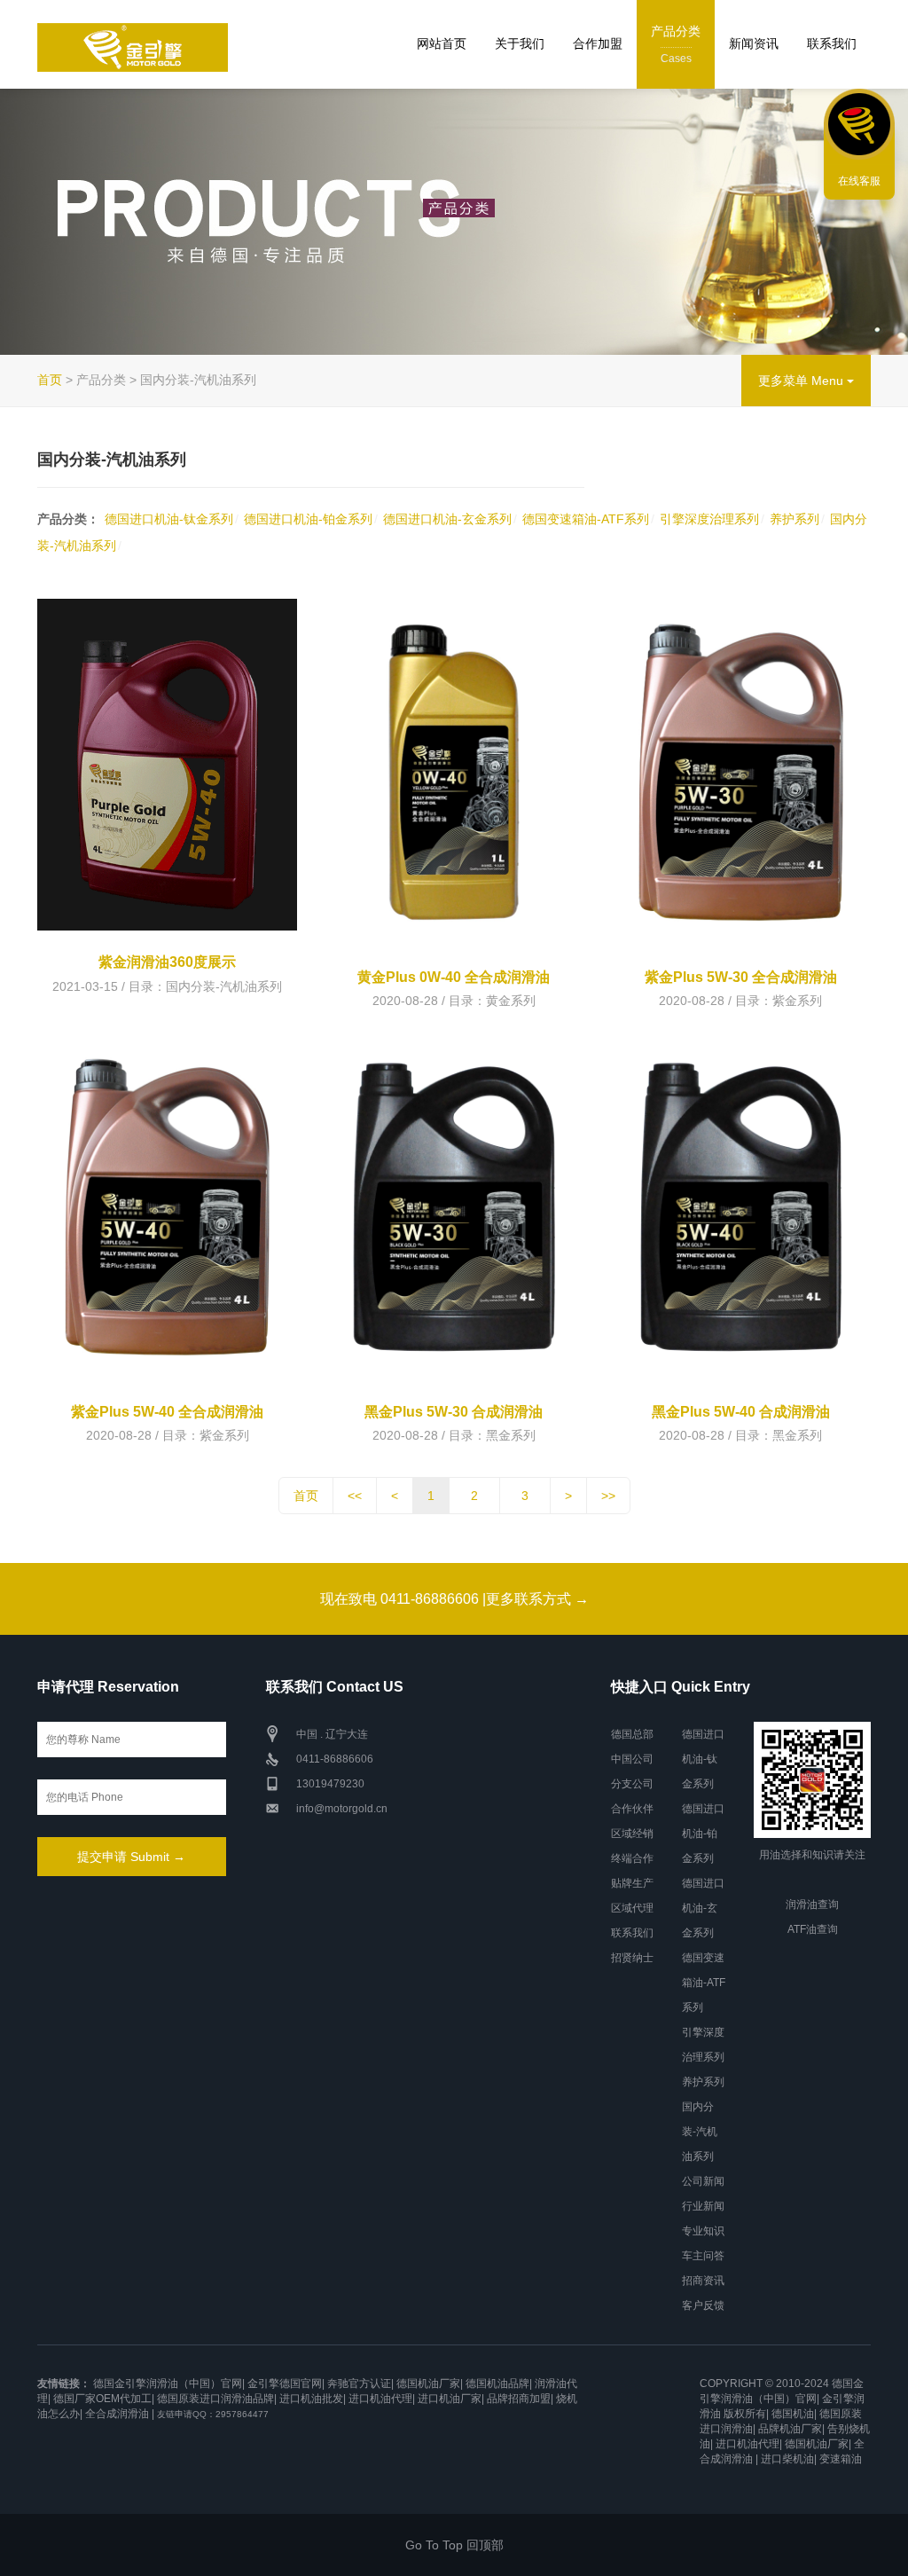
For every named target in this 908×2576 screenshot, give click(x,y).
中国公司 (632, 1759)
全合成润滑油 (117, 2414)
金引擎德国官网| (286, 2384)
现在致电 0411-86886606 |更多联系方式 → (454, 1599)
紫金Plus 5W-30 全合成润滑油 (741, 977)
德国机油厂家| (430, 2384)
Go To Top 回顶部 (454, 2545)
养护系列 (794, 519)
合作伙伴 (632, 1809)
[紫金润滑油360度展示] (167, 765)
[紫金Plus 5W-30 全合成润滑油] (741, 772)
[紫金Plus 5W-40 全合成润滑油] (167, 1207)
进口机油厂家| (451, 2399)
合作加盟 (598, 43)
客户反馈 (703, 2305)
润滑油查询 (812, 1905)
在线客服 (859, 181)
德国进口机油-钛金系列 (169, 519)
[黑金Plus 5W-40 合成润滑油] (741, 1207)
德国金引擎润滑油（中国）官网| (169, 2384)
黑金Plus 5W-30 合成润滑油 (454, 1412)
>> (608, 1496)
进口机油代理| (382, 2399)
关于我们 (520, 43)
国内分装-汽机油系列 (224, 986)
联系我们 (832, 43)
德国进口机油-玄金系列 (447, 519)
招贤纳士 (632, 1958)
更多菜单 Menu (802, 381)
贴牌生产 (632, 1883)
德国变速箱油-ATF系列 (586, 519)
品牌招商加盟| (520, 2399)
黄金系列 (511, 1001)
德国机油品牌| (499, 2384)
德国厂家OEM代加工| (104, 2399)
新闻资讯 (754, 43)
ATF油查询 (813, 1929)
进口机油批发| (313, 2399)
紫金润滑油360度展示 (167, 962)
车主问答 (703, 2256)
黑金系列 (511, 1435)
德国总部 (632, 1734)
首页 (50, 380)
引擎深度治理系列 (709, 519)
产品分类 (676, 44)
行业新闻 (703, 2206)
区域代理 (632, 1908)
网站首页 (442, 43)
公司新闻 (703, 2181)
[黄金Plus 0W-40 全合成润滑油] (454, 772)
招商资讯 (703, 2281)
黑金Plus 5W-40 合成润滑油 (741, 1412)
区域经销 (632, 1834)
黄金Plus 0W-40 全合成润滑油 (454, 977)
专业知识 (703, 2231)
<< (355, 1496)
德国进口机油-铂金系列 (308, 519)
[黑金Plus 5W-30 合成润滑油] (454, 1207)
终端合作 (632, 1858)
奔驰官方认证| (360, 2384)
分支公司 (632, 1784)
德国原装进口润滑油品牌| (217, 2399)
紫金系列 (797, 1001)
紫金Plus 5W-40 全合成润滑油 (167, 1412)
